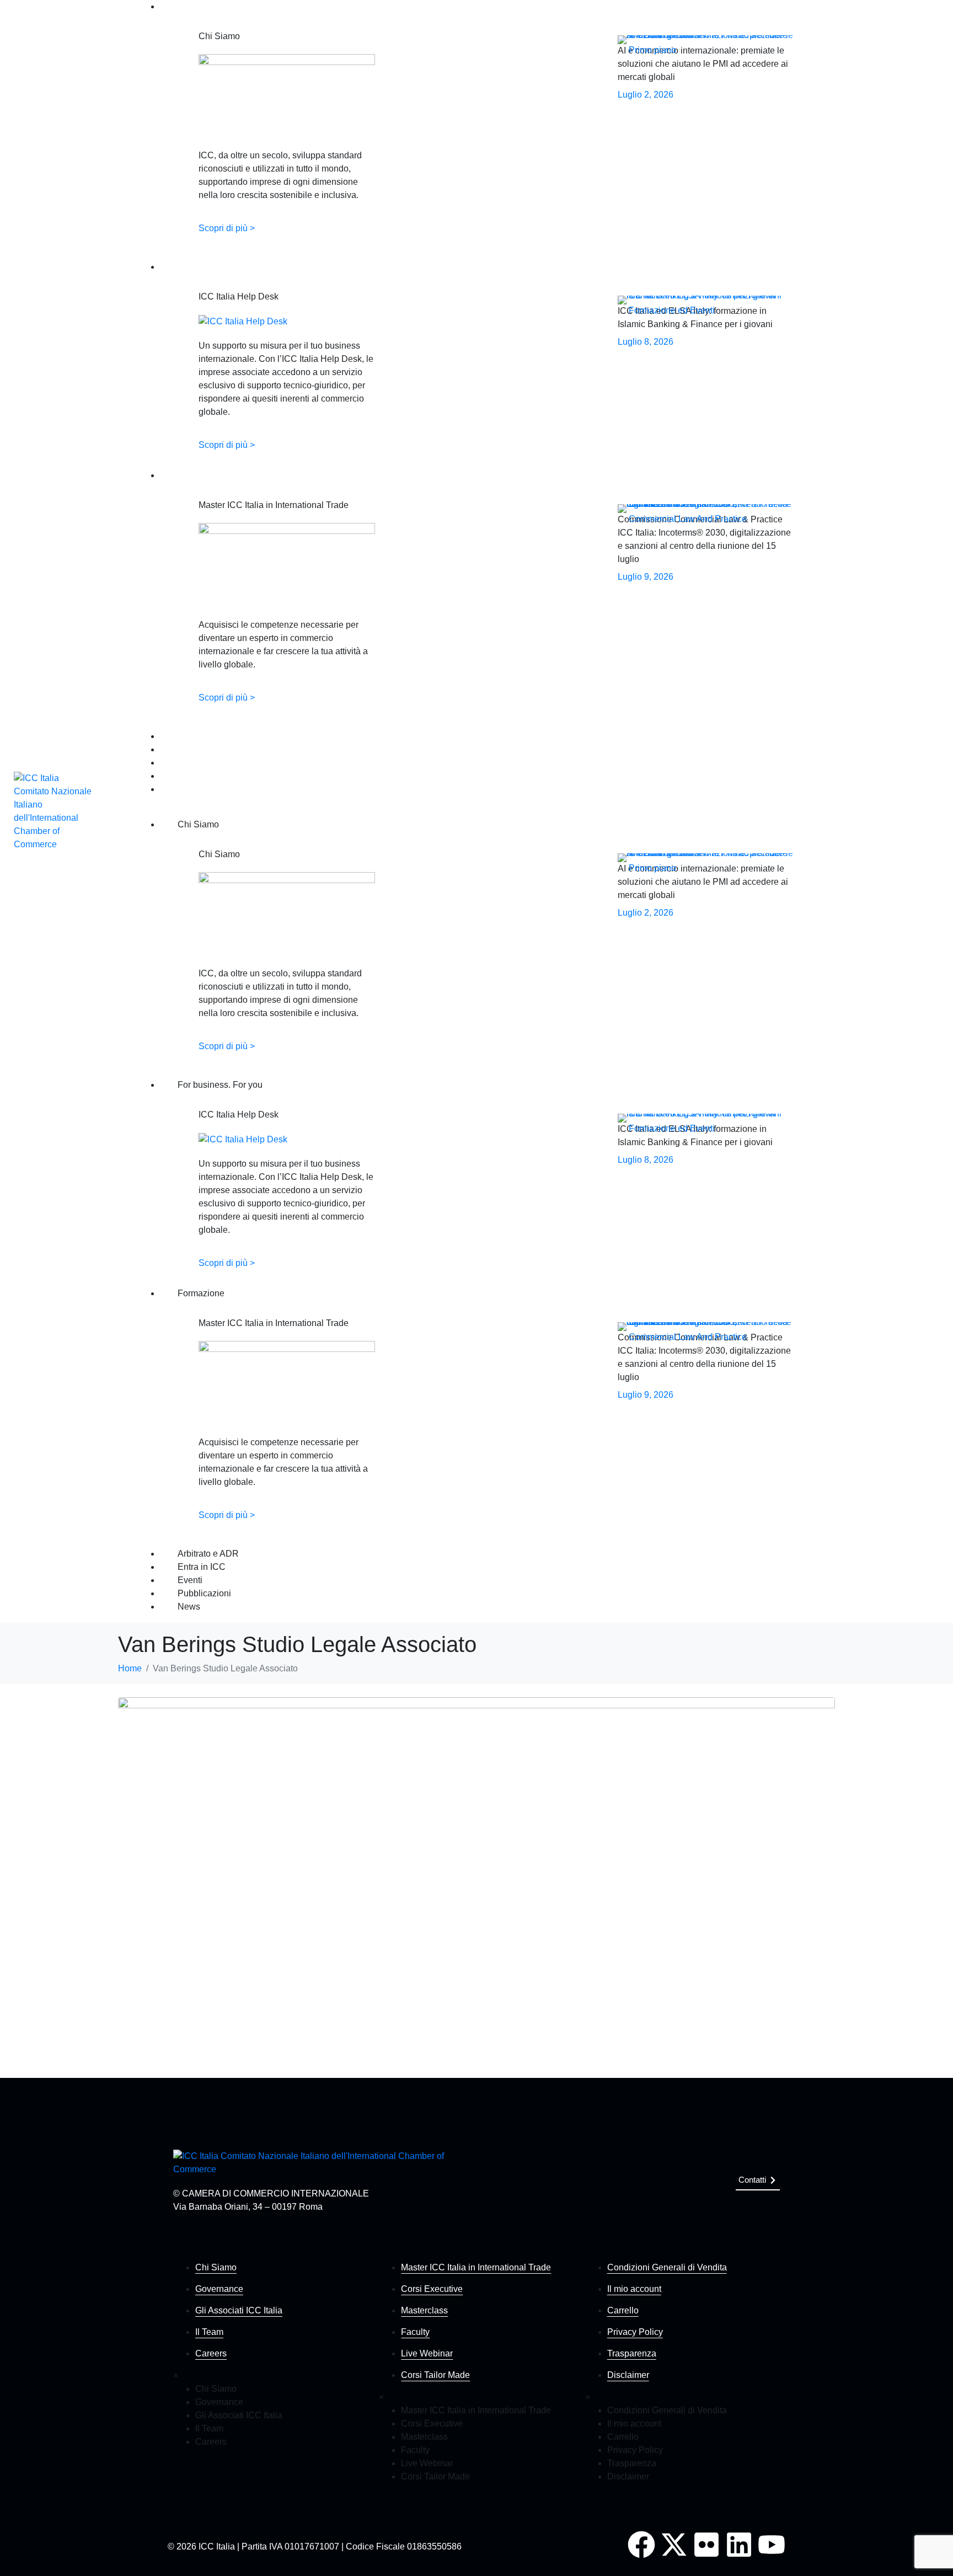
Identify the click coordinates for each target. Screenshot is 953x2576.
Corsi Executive (432, 2289)
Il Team (209, 2332)
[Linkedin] (739, 2545)
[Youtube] (772, 2545)
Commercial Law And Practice (688, 519)
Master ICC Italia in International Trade (476, 2267)
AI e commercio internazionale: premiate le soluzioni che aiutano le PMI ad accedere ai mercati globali (703, 64)
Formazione (179, 476)
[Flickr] (706, 2545)
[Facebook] (641, 2545)
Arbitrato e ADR (185, 737)
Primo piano (652, 50)
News (169, 790)
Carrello (623, 2310)
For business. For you (195, 267)
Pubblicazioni (181, 776)
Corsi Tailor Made (435, 2375)
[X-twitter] (674, 2545)
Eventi (170, 763)
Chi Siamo (176, 7)
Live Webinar (427, 2353)
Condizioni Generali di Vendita (667, 2267)
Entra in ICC (180, 750)
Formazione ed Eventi (672, 310)
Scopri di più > (227, 228)
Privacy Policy (635, 2332)
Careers (211, 2353)
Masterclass (424, 2310)
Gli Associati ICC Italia (239, 2310)
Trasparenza (632, 2353)
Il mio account (634, 2289)
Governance (219, 2289)
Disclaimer (628, 2375)
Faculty (415, 2332)
